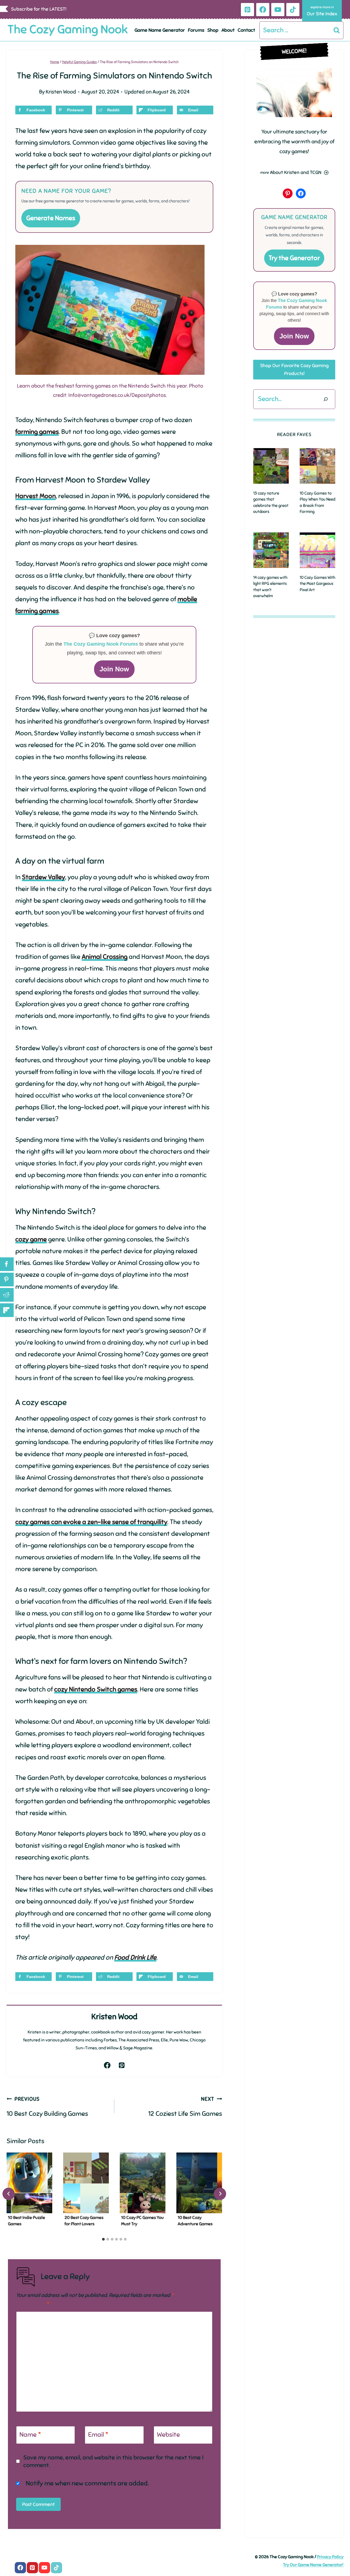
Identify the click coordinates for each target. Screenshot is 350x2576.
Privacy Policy (330, 2557)
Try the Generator (294, 258)
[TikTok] (293, 10)
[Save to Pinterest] (7, 1280)
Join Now (114, 669)
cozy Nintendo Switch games (96, 1689)
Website (168, 2435)
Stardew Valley (43, 877)
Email (98, 2435)
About (228, 30)
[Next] (220, 2194)
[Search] (326, 399)
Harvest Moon (36, 496)
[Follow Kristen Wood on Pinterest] (122, 2065)
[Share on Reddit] (7, 1295)
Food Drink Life (135, 1957)
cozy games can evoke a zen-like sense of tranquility (91, 1522)
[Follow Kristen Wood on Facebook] (107, 2065)
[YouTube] (278, 10)
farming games (37, 432)
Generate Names (51, 218)
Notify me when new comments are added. (87, 2483)
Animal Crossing (105, 957)
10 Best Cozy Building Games (47, 2107)
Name (30, 2435)
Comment (33, 2304)
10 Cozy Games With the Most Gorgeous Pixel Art (317, 584)
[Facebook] (263, 10)
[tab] (103, 2239)
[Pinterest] (247, 10)
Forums (196, 30)
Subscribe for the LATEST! (39, 9)
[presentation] (29, 2183)
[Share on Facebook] (7, 1264)
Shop (213, 30)
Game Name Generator (160, 30)
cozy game (31, 1239)
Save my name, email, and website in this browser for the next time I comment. (113, 2461)
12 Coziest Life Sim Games (185, 2107)
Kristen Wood (61, 92)
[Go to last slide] (9, 2194)
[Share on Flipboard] (7, 1310)
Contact (246, 30)
